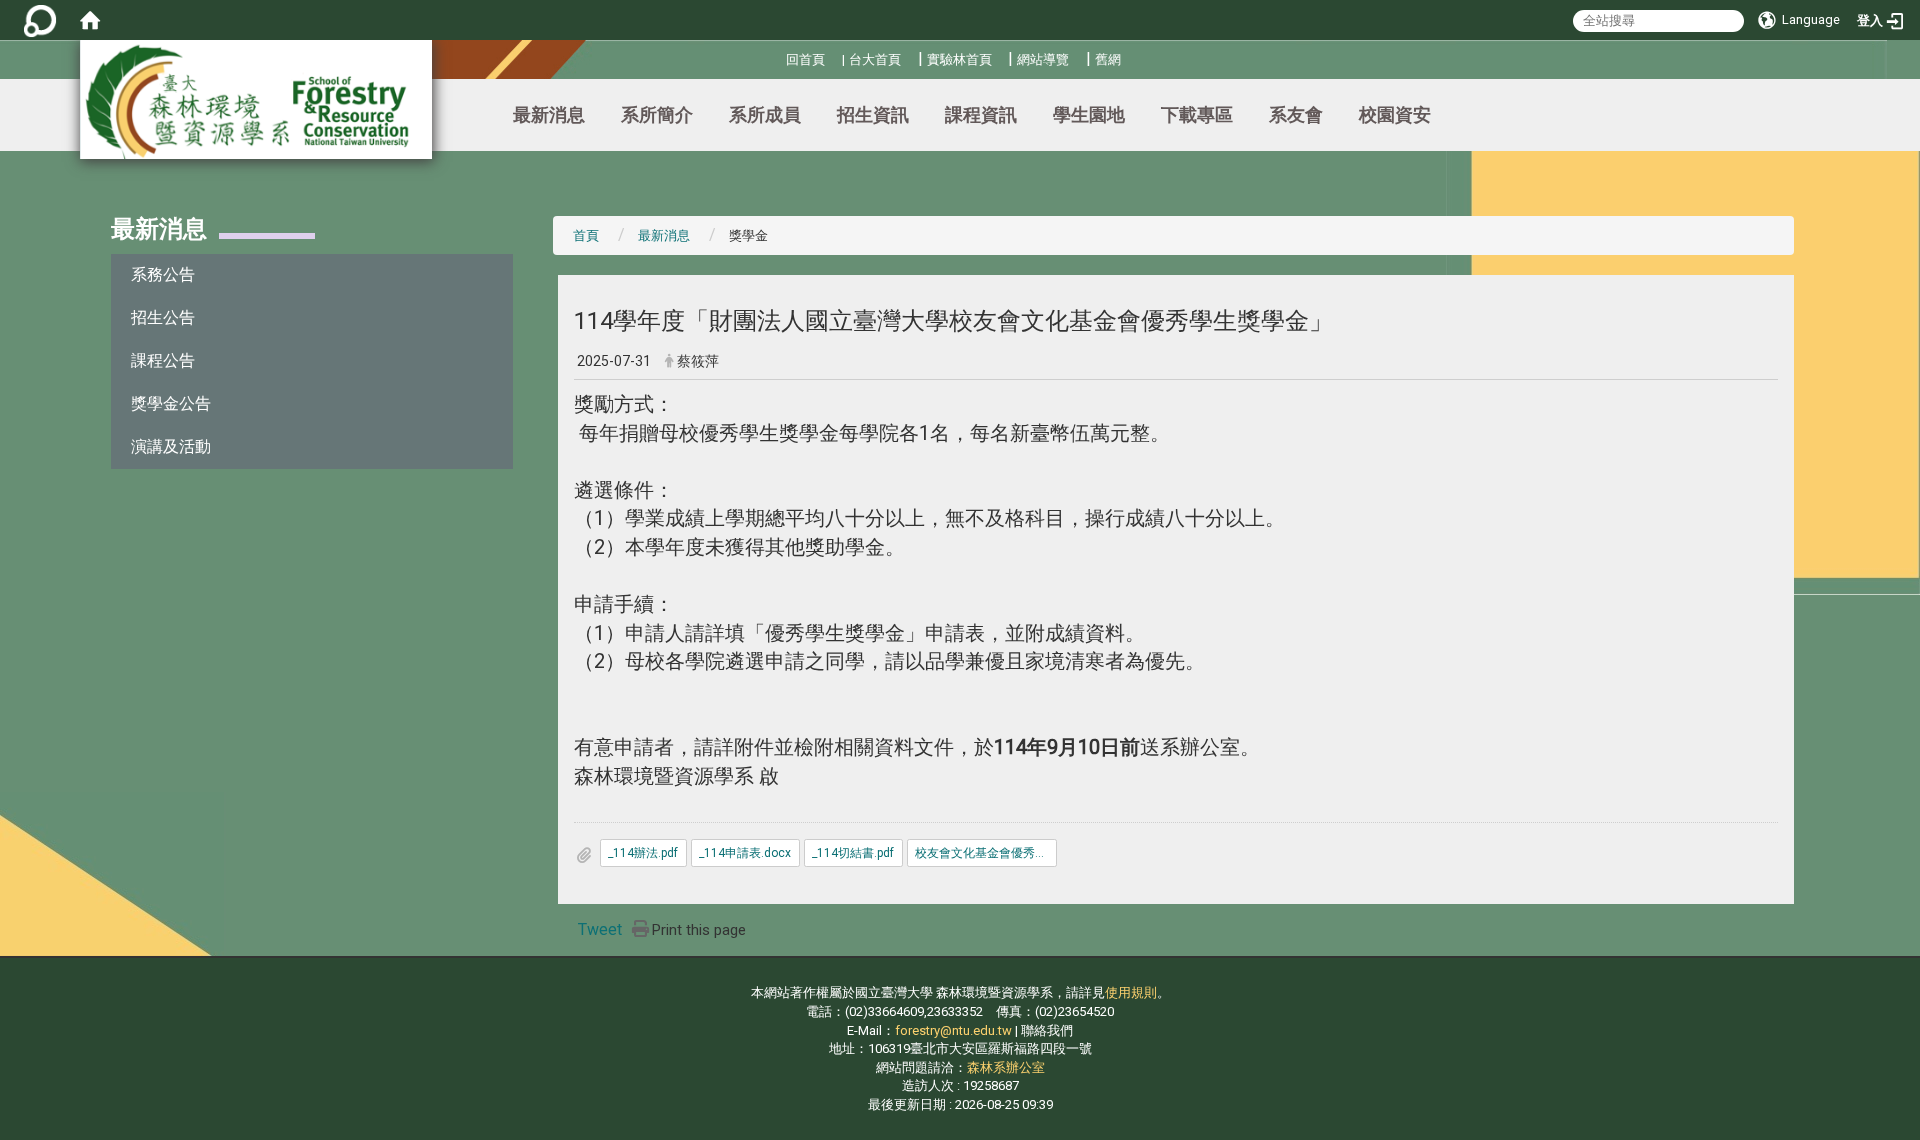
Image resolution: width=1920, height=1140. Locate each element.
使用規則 (1131, 992)
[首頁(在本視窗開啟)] (90, 20)
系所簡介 (657, 114)
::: (778, 56)
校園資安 (1395, 114)
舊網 (1108, 59)
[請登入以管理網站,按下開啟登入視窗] (40, 20)
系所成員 (765, 114)
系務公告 (163, 274)
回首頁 (805, 59)
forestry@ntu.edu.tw (953, 1030)
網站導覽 (1043, 59)
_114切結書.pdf (853, 853)
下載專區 (1197, 114)
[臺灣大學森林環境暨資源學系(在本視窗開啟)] (256, 99)
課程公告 (163, 360)
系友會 (1296, 114)
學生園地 (1089, 114)
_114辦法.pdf (643, 853)
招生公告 (163, 317)
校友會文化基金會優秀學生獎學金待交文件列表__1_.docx (986, 853)
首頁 (586, 235)
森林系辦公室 (1006, 1067)
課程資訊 (981, 114)
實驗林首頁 (959, 59)
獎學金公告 (171, 403)
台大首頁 (875, 59)
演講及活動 (171, 446)
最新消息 (549, 114)
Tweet (600, 929)
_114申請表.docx (745, 853)
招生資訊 (873, 114)
